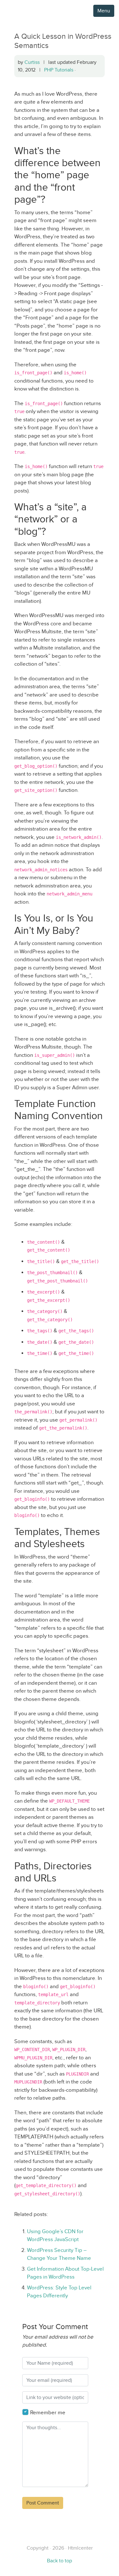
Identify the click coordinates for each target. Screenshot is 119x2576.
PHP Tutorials (59, 70)
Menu (104, 11)
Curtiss (32, 62)
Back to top (60, 2561)
